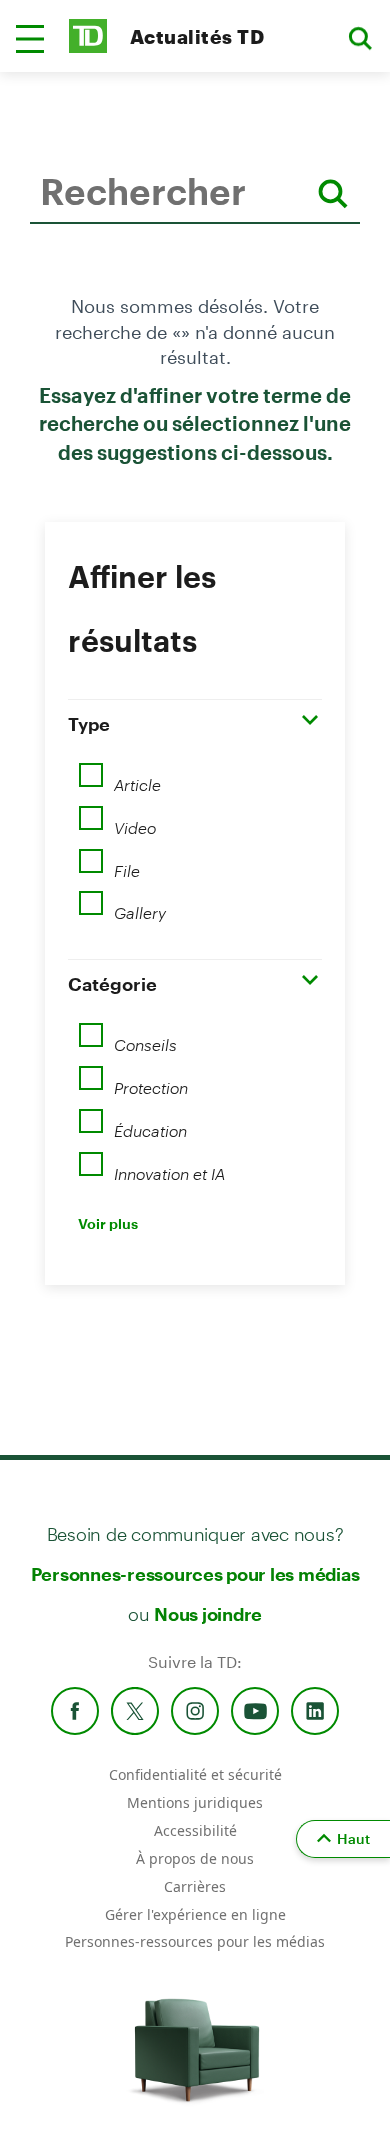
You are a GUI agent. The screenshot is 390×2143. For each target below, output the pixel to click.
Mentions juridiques (195, 1802)
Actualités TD (197, 36)
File (127, 864)
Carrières (195, 1886)
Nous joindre (208, 1614)
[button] (30, 39)
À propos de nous (195, 1858)
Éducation (151, 1124)
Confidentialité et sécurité (195, 1774)
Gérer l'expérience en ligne (195, 1914)
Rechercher (35, 254)
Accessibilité (195, 1830)
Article (137, 778)
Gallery (140, 906)
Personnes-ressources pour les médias (195, 1574)
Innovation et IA (169, 1167)
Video (135, 821)
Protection (151, 1081)
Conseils (145, 1038)
